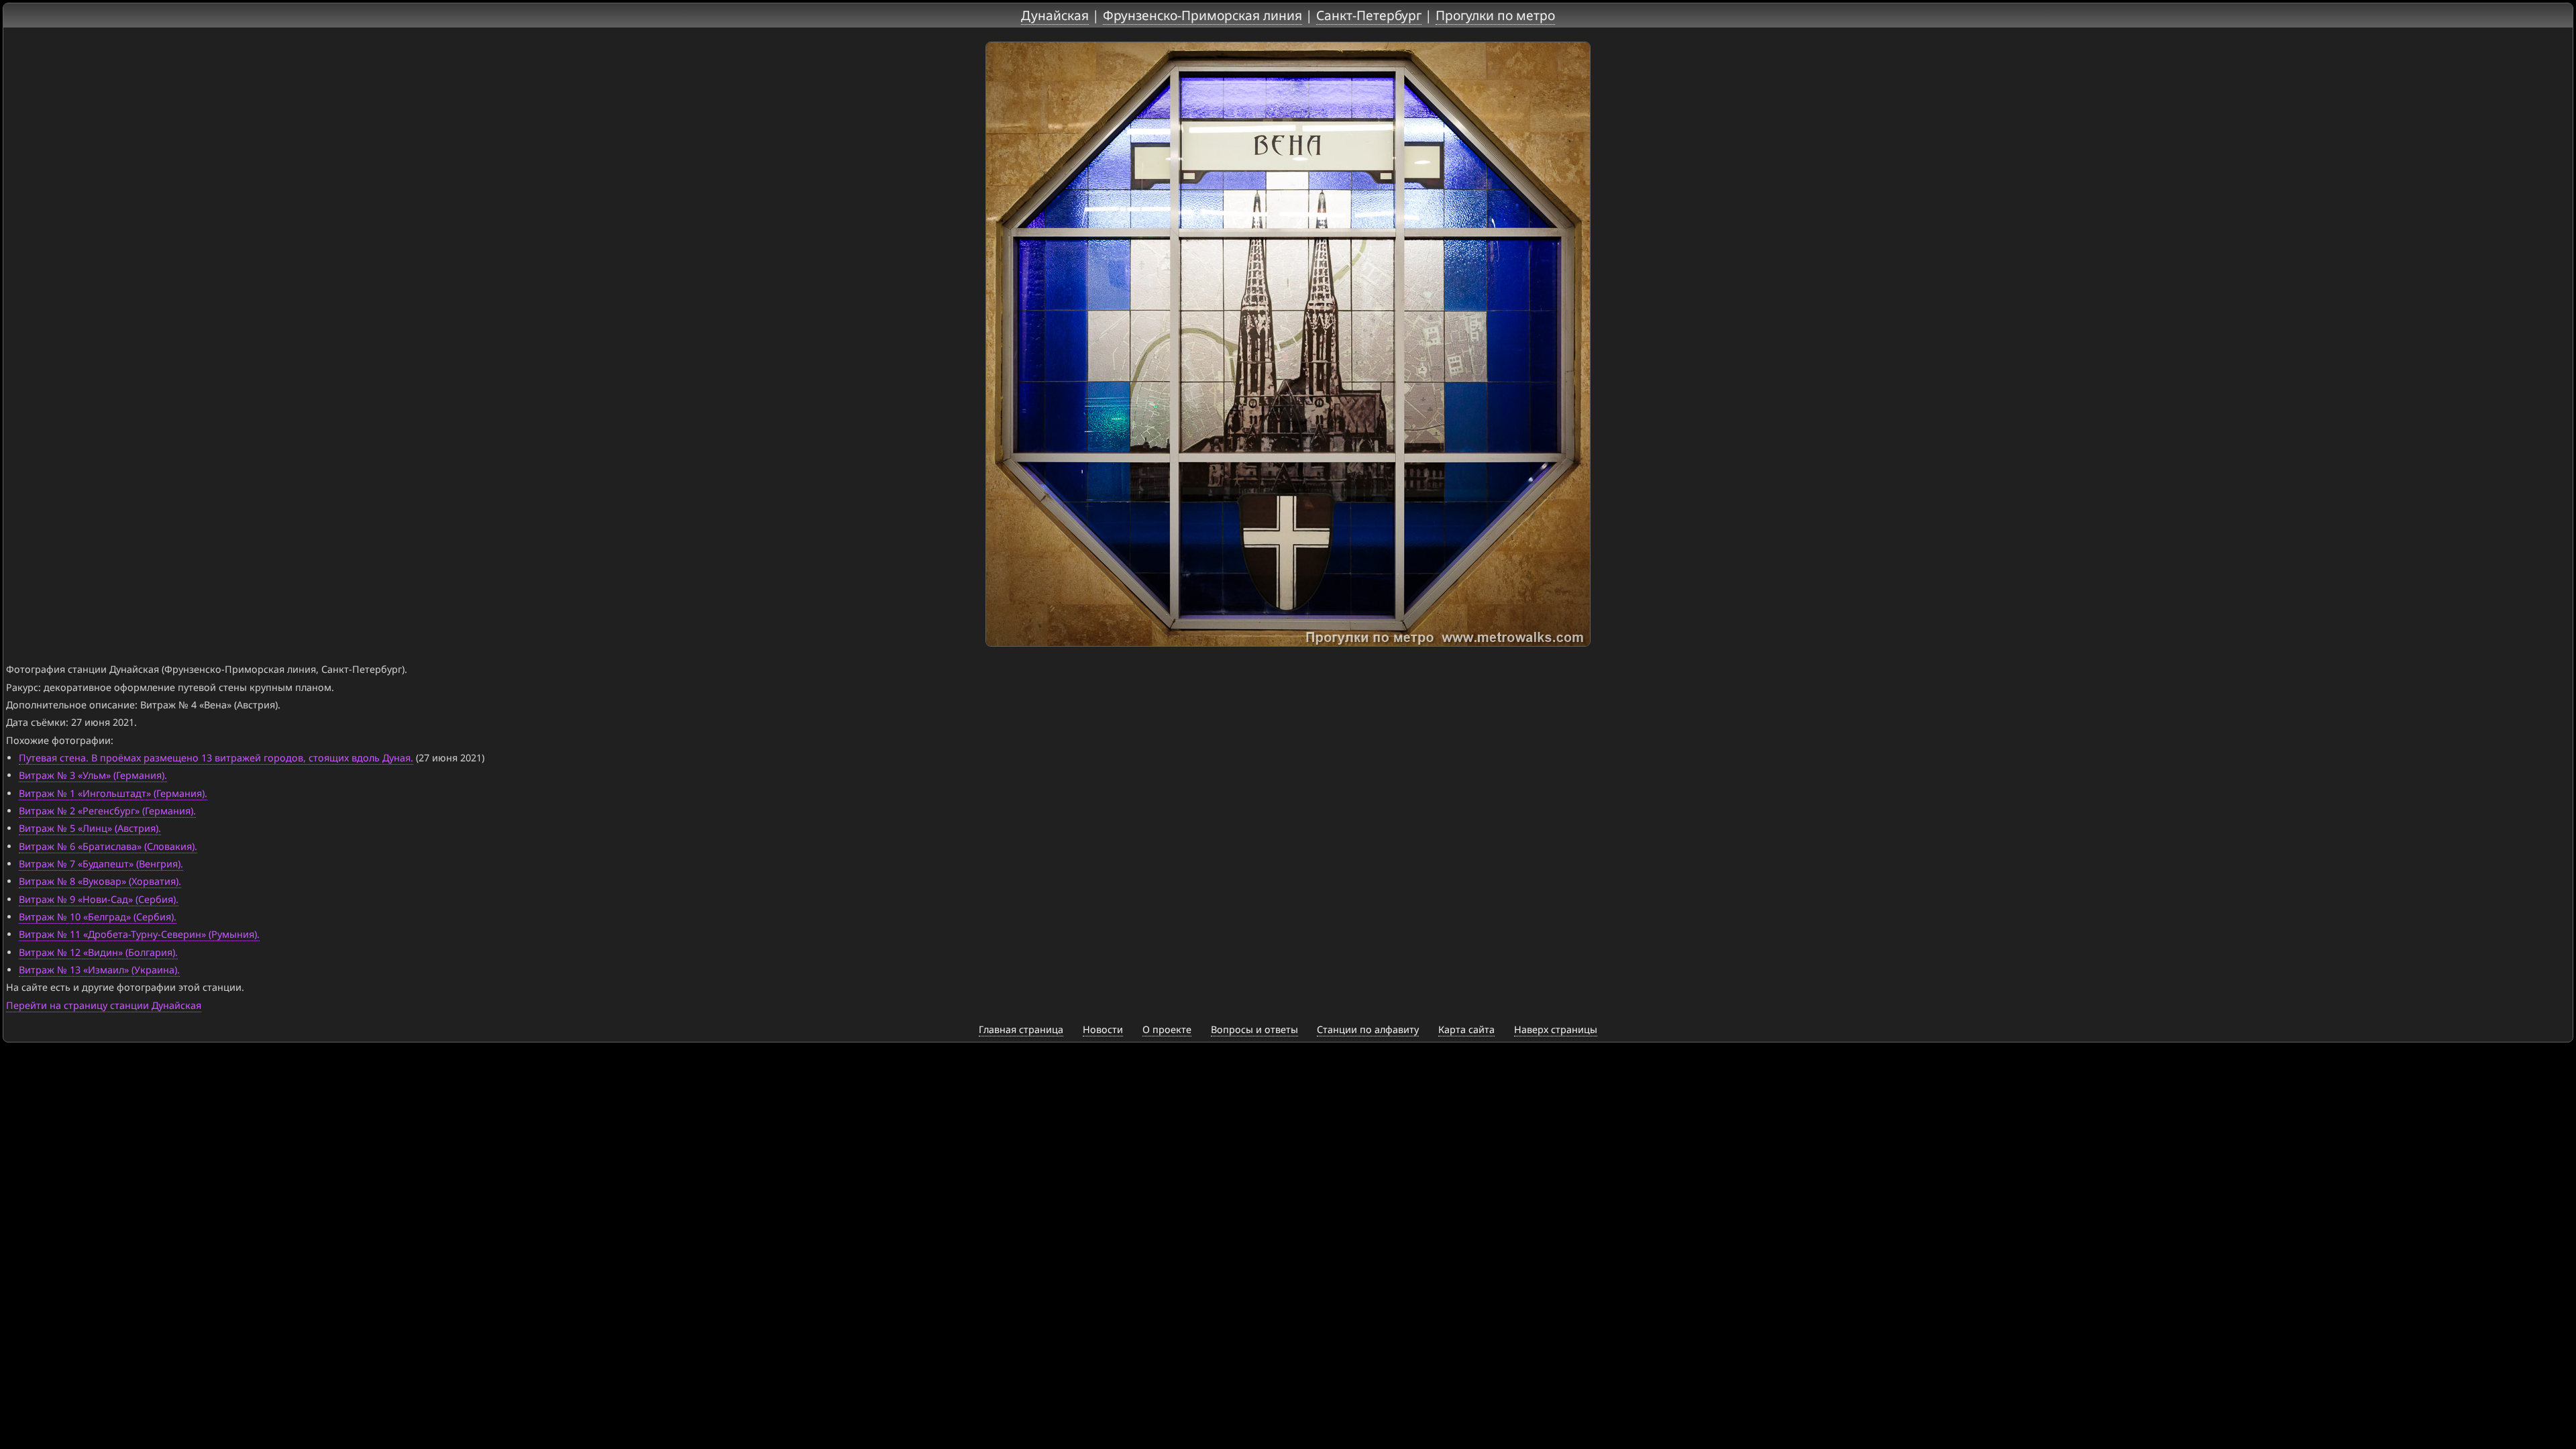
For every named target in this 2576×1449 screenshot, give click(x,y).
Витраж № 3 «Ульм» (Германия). (93, 775)
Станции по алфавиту (1368, 1029)
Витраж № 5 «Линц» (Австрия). (90, 828)
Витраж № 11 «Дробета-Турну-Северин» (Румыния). (139, 934)
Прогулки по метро (1495, 15)
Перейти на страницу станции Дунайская (104, 1005)
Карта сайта (1466, 1029)
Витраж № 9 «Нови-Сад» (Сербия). (99, 899)
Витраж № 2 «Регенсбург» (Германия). (107, 811)
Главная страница (1021, 1029)
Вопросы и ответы (1254, 1029)
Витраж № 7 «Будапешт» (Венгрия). (101, 864)
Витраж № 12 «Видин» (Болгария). (98, 952)
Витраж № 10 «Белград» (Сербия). (98, 917)
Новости (1103, 1029)
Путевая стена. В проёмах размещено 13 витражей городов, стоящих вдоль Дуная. (216, 758)
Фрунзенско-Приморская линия (1202, 15)
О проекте (1167, 1029)
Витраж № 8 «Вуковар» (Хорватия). (100, 881)
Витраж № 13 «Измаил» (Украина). (99, 970)
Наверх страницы (1556, 1029)
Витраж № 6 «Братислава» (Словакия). (108, 846)
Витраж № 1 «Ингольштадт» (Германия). (113, 793)
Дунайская (1055, 15)
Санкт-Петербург (1369, 15)
